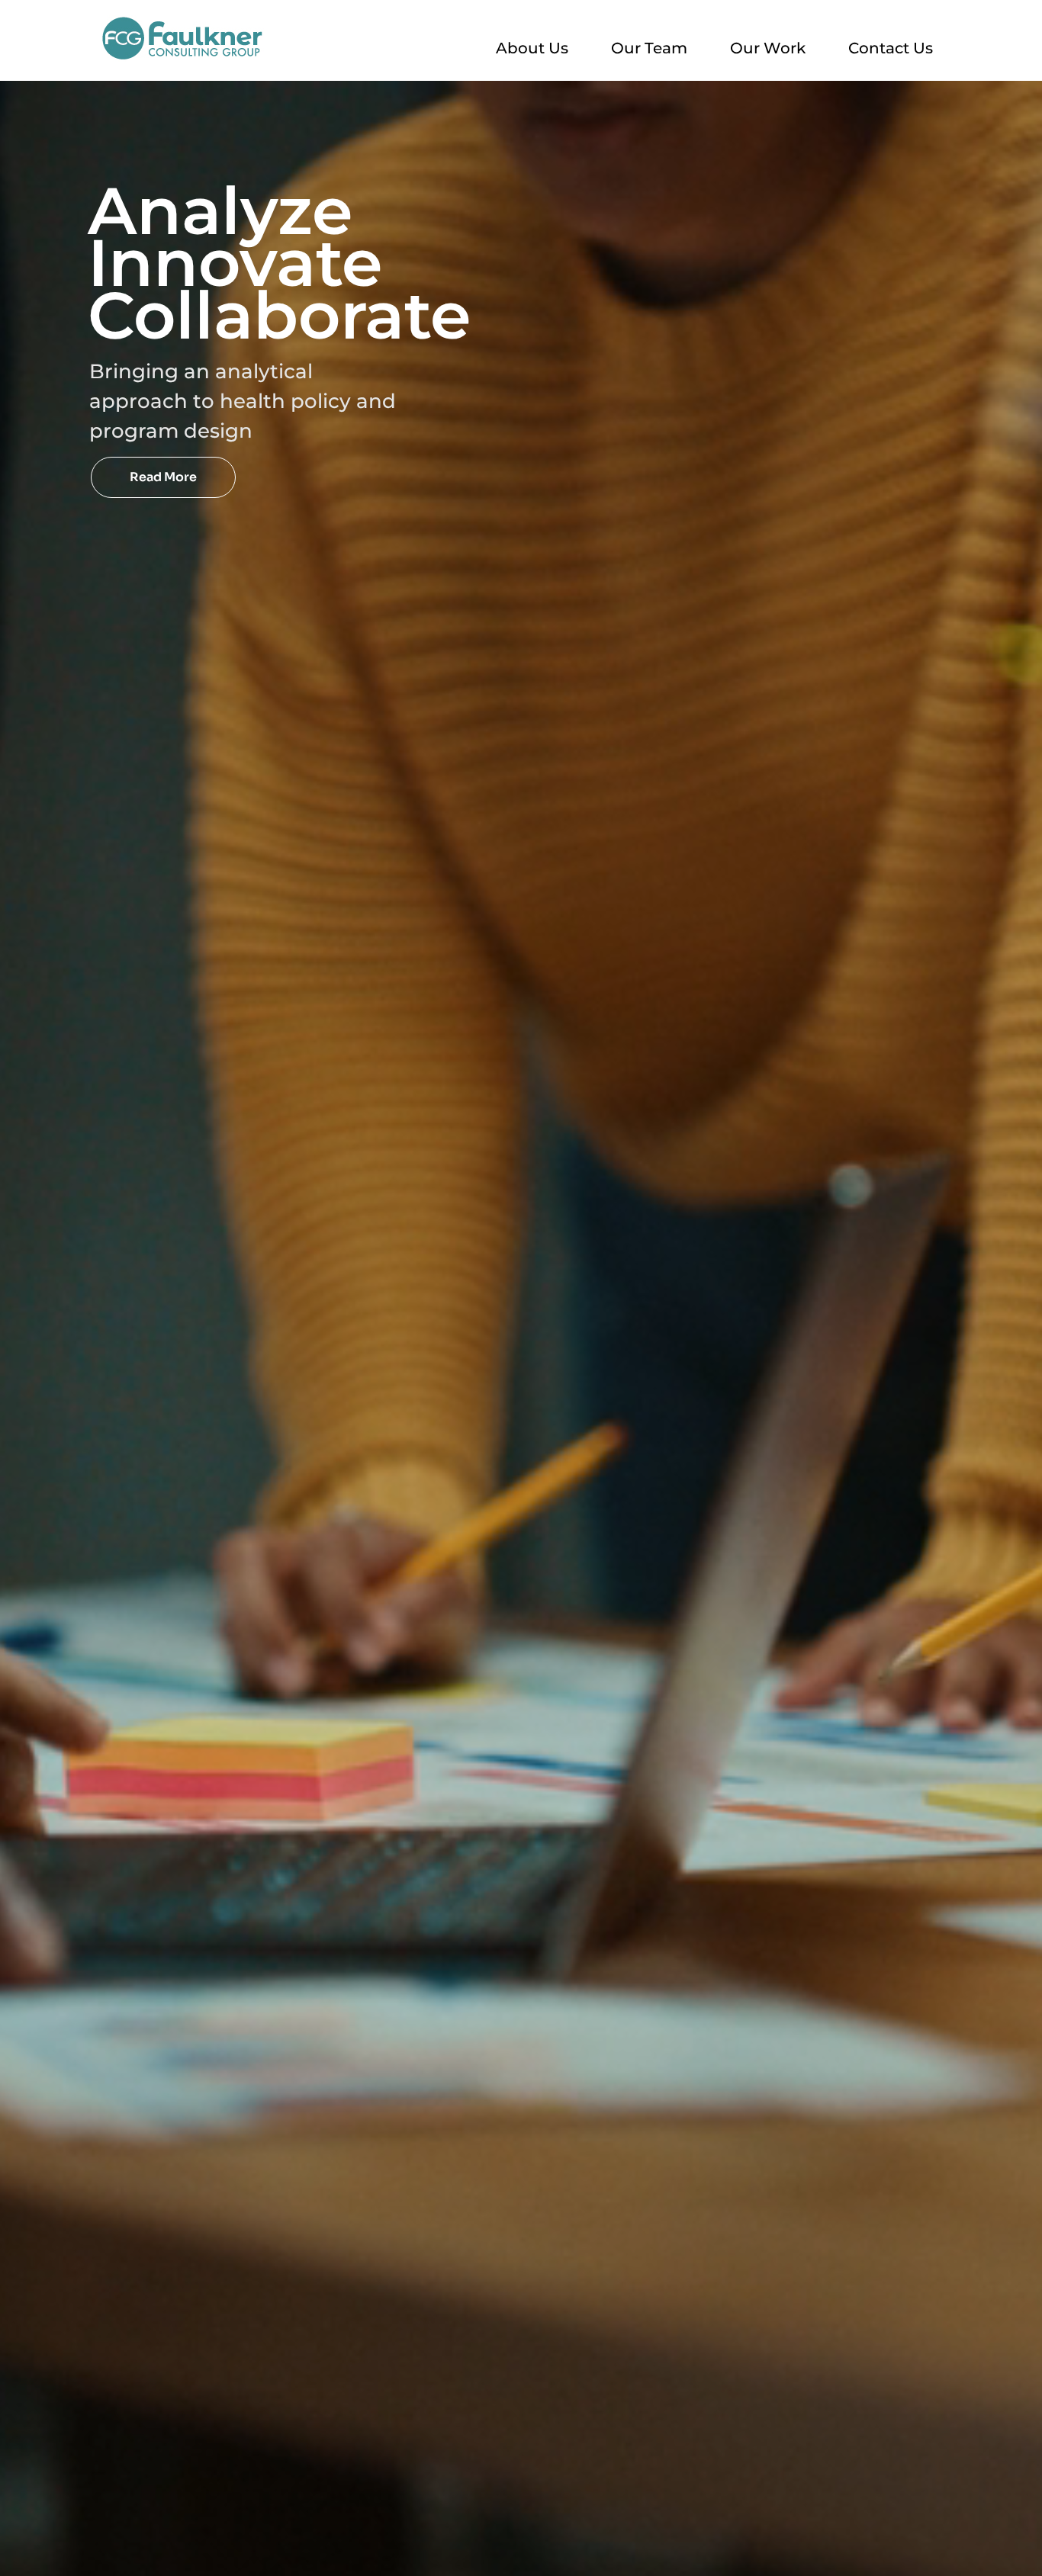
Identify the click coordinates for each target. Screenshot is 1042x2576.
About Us (532, 48)
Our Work (768, 48)
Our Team (649, 48)
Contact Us (891, 48)
